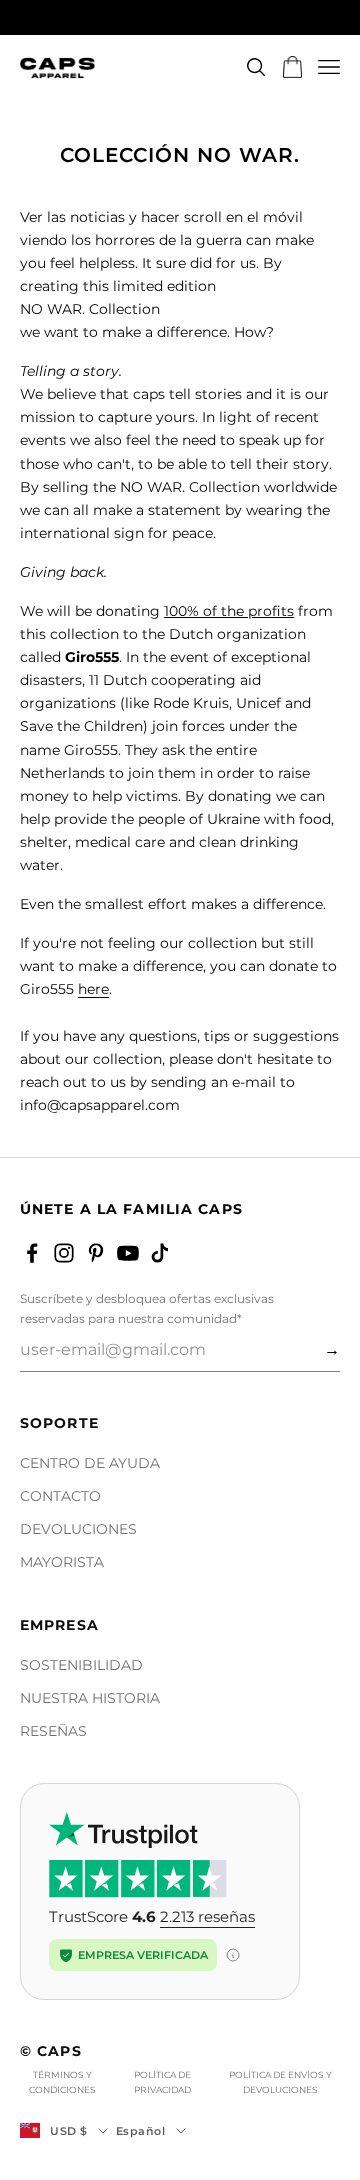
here (93, 989)
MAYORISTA (62, 1562)
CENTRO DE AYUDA (90, 1463)
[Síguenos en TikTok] (160, 1253)
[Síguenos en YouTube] (128, 1253)
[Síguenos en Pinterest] (96, 1253)
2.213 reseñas (207, 1916)
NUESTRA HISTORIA (90, 1698)
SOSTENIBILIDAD (81, 1665)
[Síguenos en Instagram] (64, 1253)
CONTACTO (60, 1496)
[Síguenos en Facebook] (32, 1253)
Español (141, 2131)
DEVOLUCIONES (78, 1529)
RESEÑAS (53, 1731)
